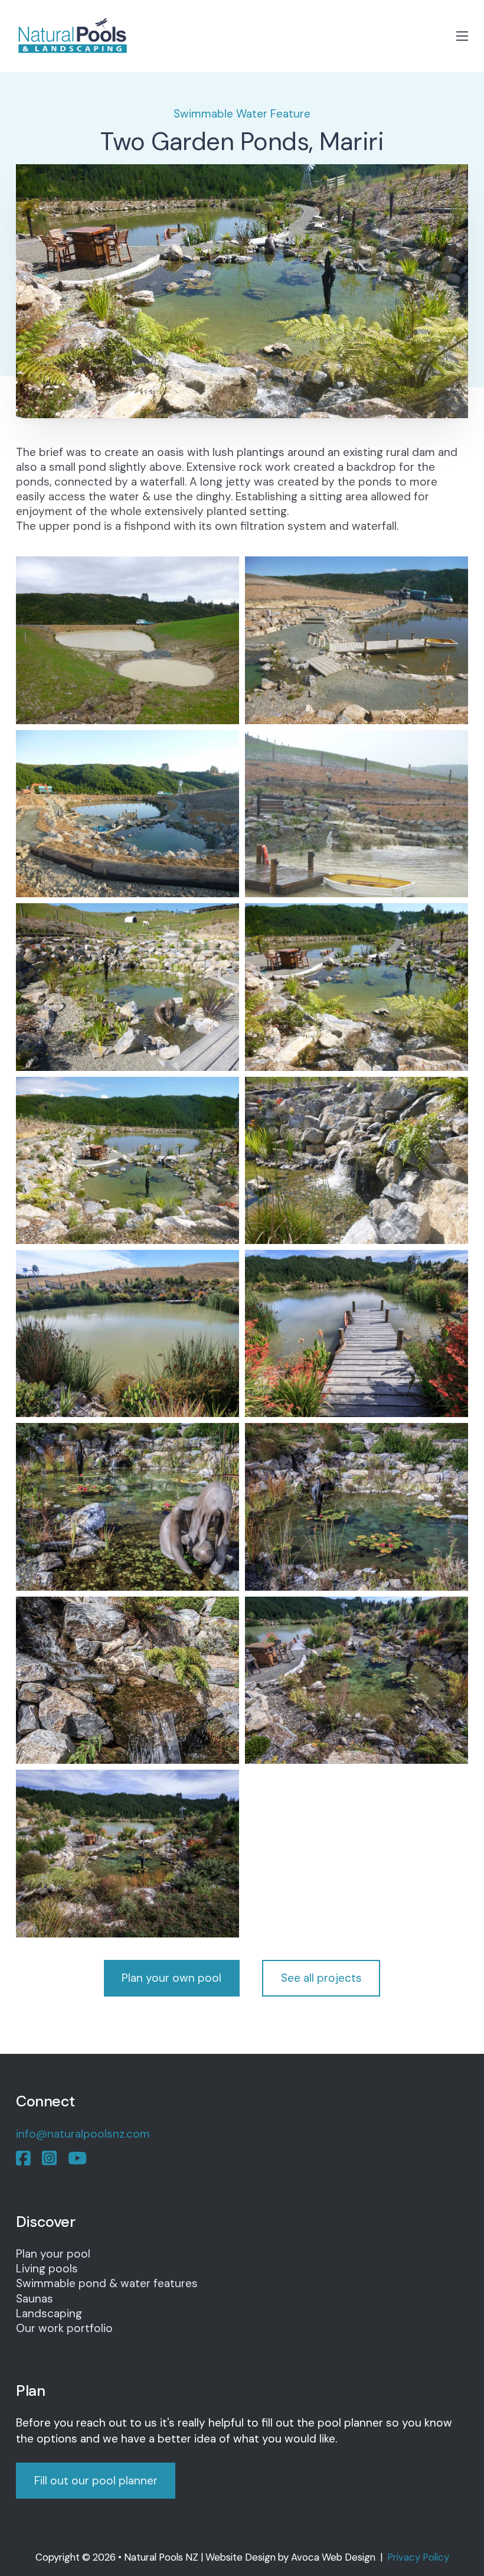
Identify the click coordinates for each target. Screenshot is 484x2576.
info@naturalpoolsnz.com (83, 2134)
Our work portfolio (64, 2328)
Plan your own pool (171, 1978)
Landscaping (49, 2313)
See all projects (321, 1978)
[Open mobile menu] (462, 36)
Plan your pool (53, 2254)
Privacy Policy (418, 2557)
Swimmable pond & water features (107, 2283)
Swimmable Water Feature (242, 114)
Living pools (47, 2269)
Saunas (35, 2299)
